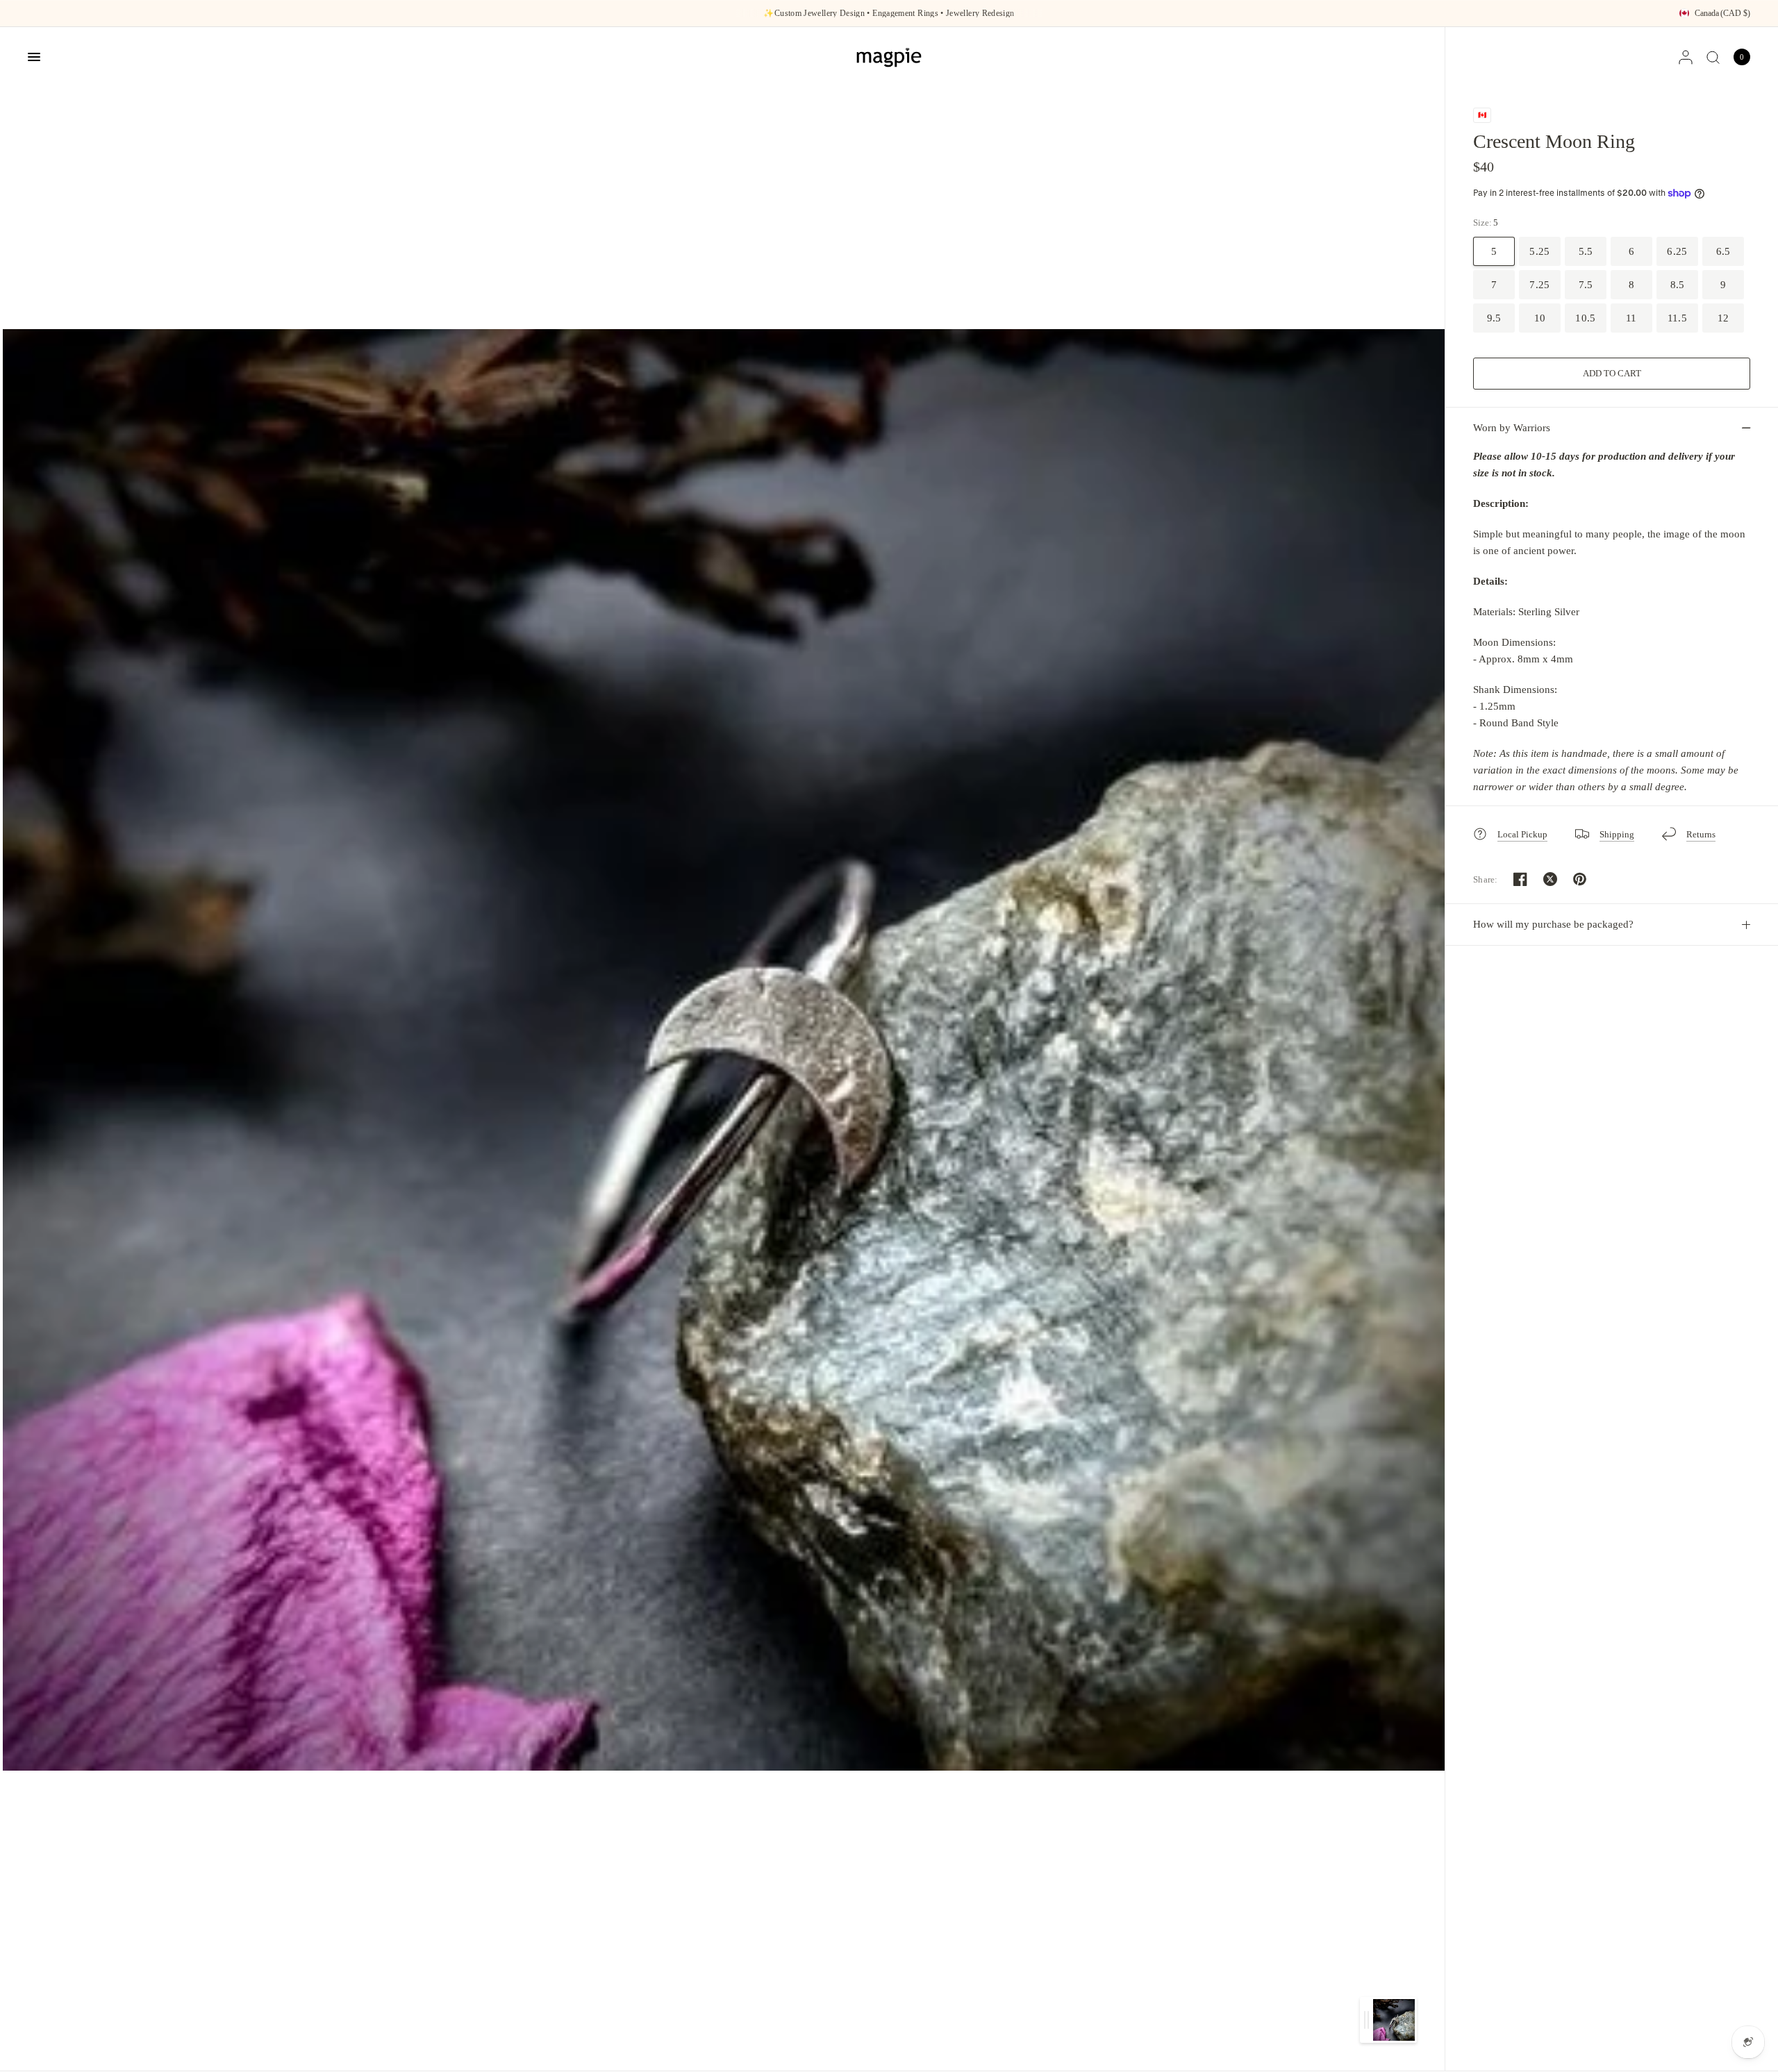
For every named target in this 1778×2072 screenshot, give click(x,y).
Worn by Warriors (1512, 428)
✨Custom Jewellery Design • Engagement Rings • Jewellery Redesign (889, 13)
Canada (1722, 13)
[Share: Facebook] (1520, 879)
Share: (1486, 879)
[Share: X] (1550, 879)
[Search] (1713, 57)
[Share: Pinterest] (1580, 879)
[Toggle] (1366, 2020)
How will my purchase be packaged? (1553, 924)
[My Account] (1686, 57)
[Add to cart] (1612, 374)
